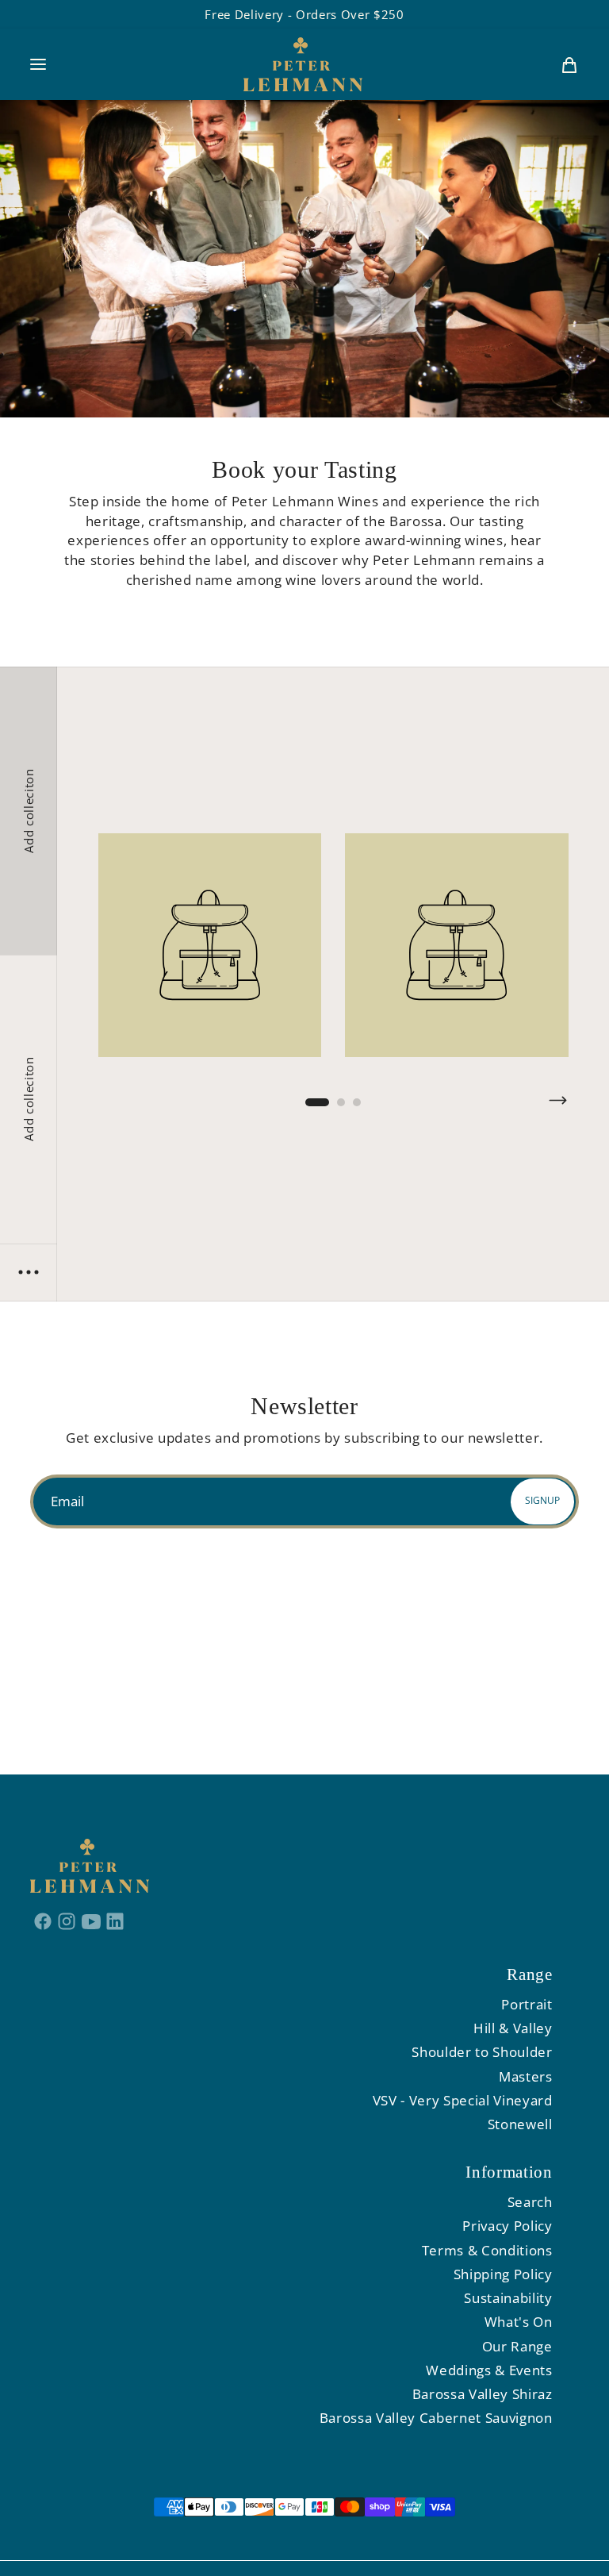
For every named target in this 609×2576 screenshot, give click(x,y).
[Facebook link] (42, 1920)
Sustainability (508, 2298)
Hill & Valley (513, 2028)
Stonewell (520, 2124)
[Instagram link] (67, 1920)
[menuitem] (569, 64)
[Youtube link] (92, 1920)
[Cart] (569, 64)
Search (530, 2202)
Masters (526, 2076)
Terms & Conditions (487, 2250)
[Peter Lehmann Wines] (303, 64)
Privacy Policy (507, 2226)
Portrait (527, 2004)
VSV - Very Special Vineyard (463, 2100)
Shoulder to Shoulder (482, 2052)
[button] (38, 64)
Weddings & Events (489, 2370)
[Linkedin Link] (115, 1920)
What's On (519, 2322)
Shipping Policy (503, 2274)
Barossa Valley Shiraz (483, 2394)
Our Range (517, 2346)
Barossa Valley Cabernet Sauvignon (436, 2418)
